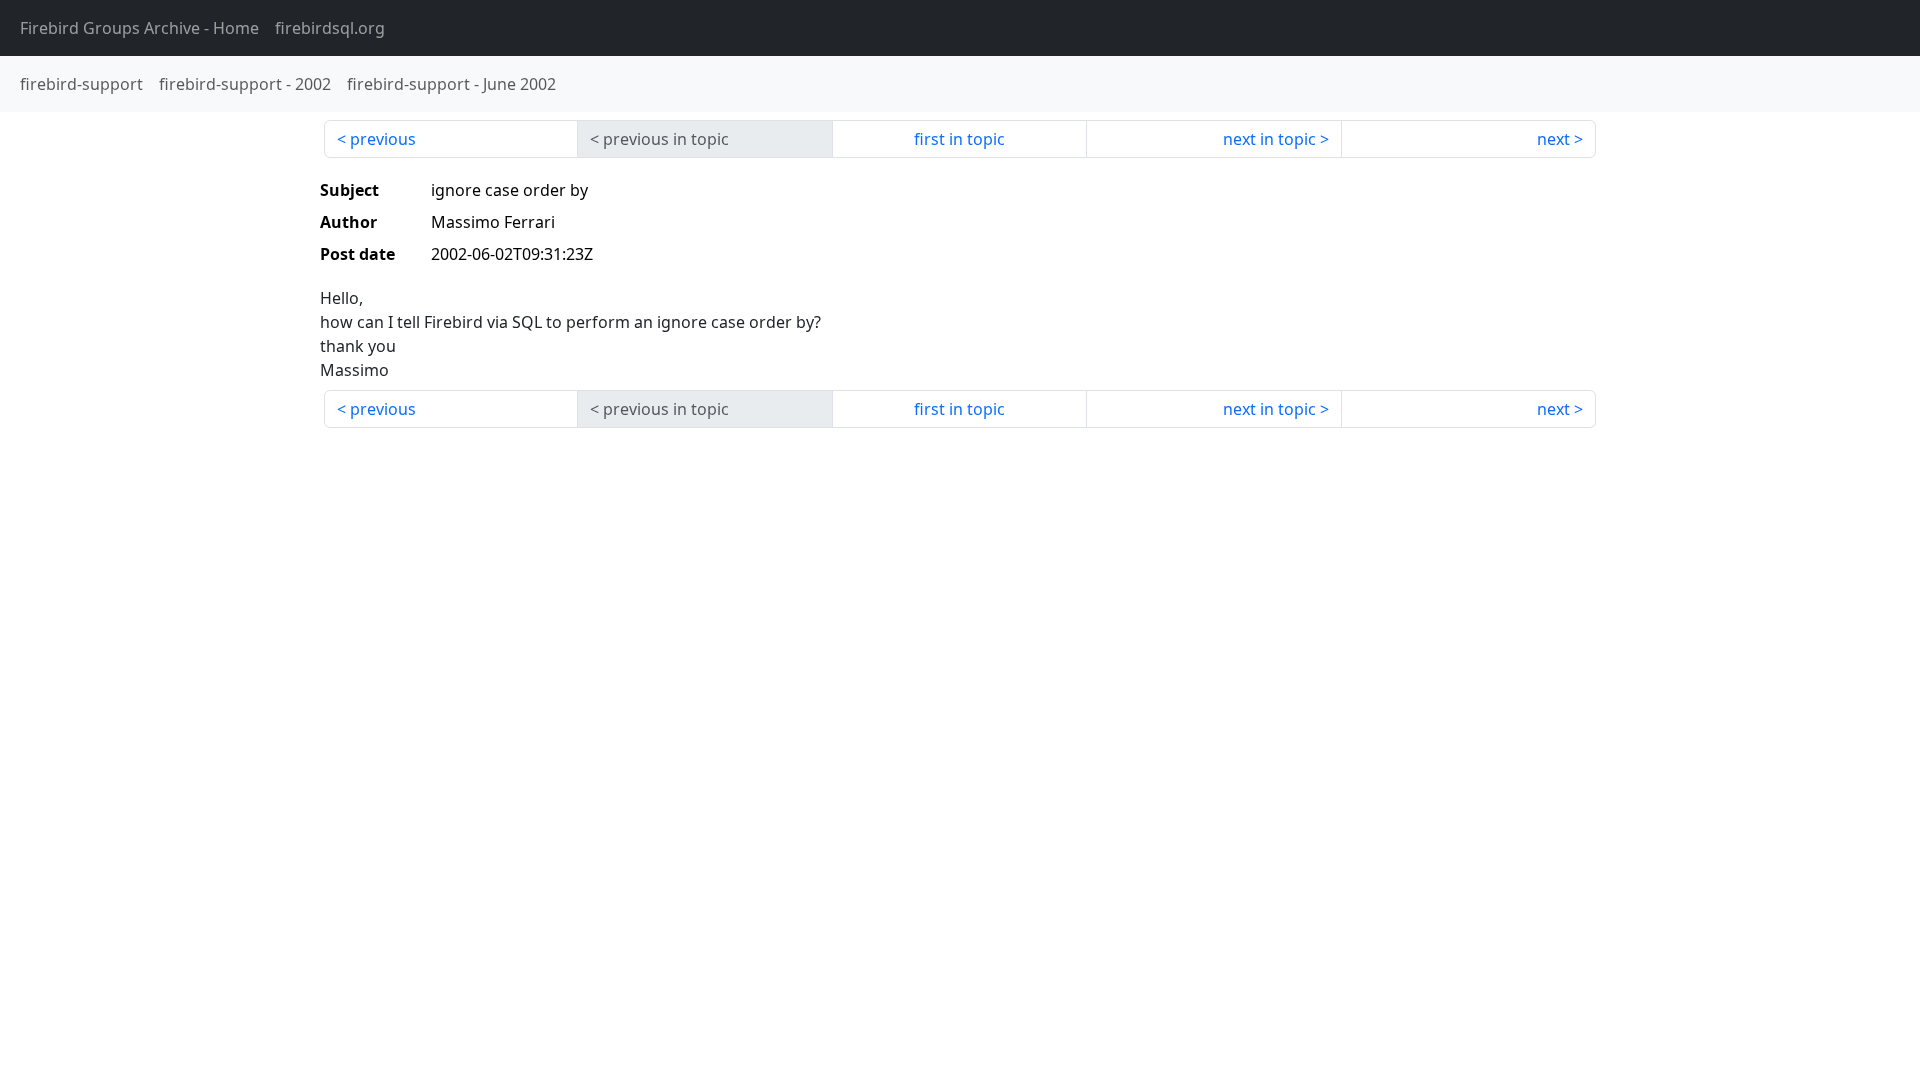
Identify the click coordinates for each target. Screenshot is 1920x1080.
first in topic (959, 139)
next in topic (1269, 139)
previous (383, 139)
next (1553, 139)
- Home (139, 28)
